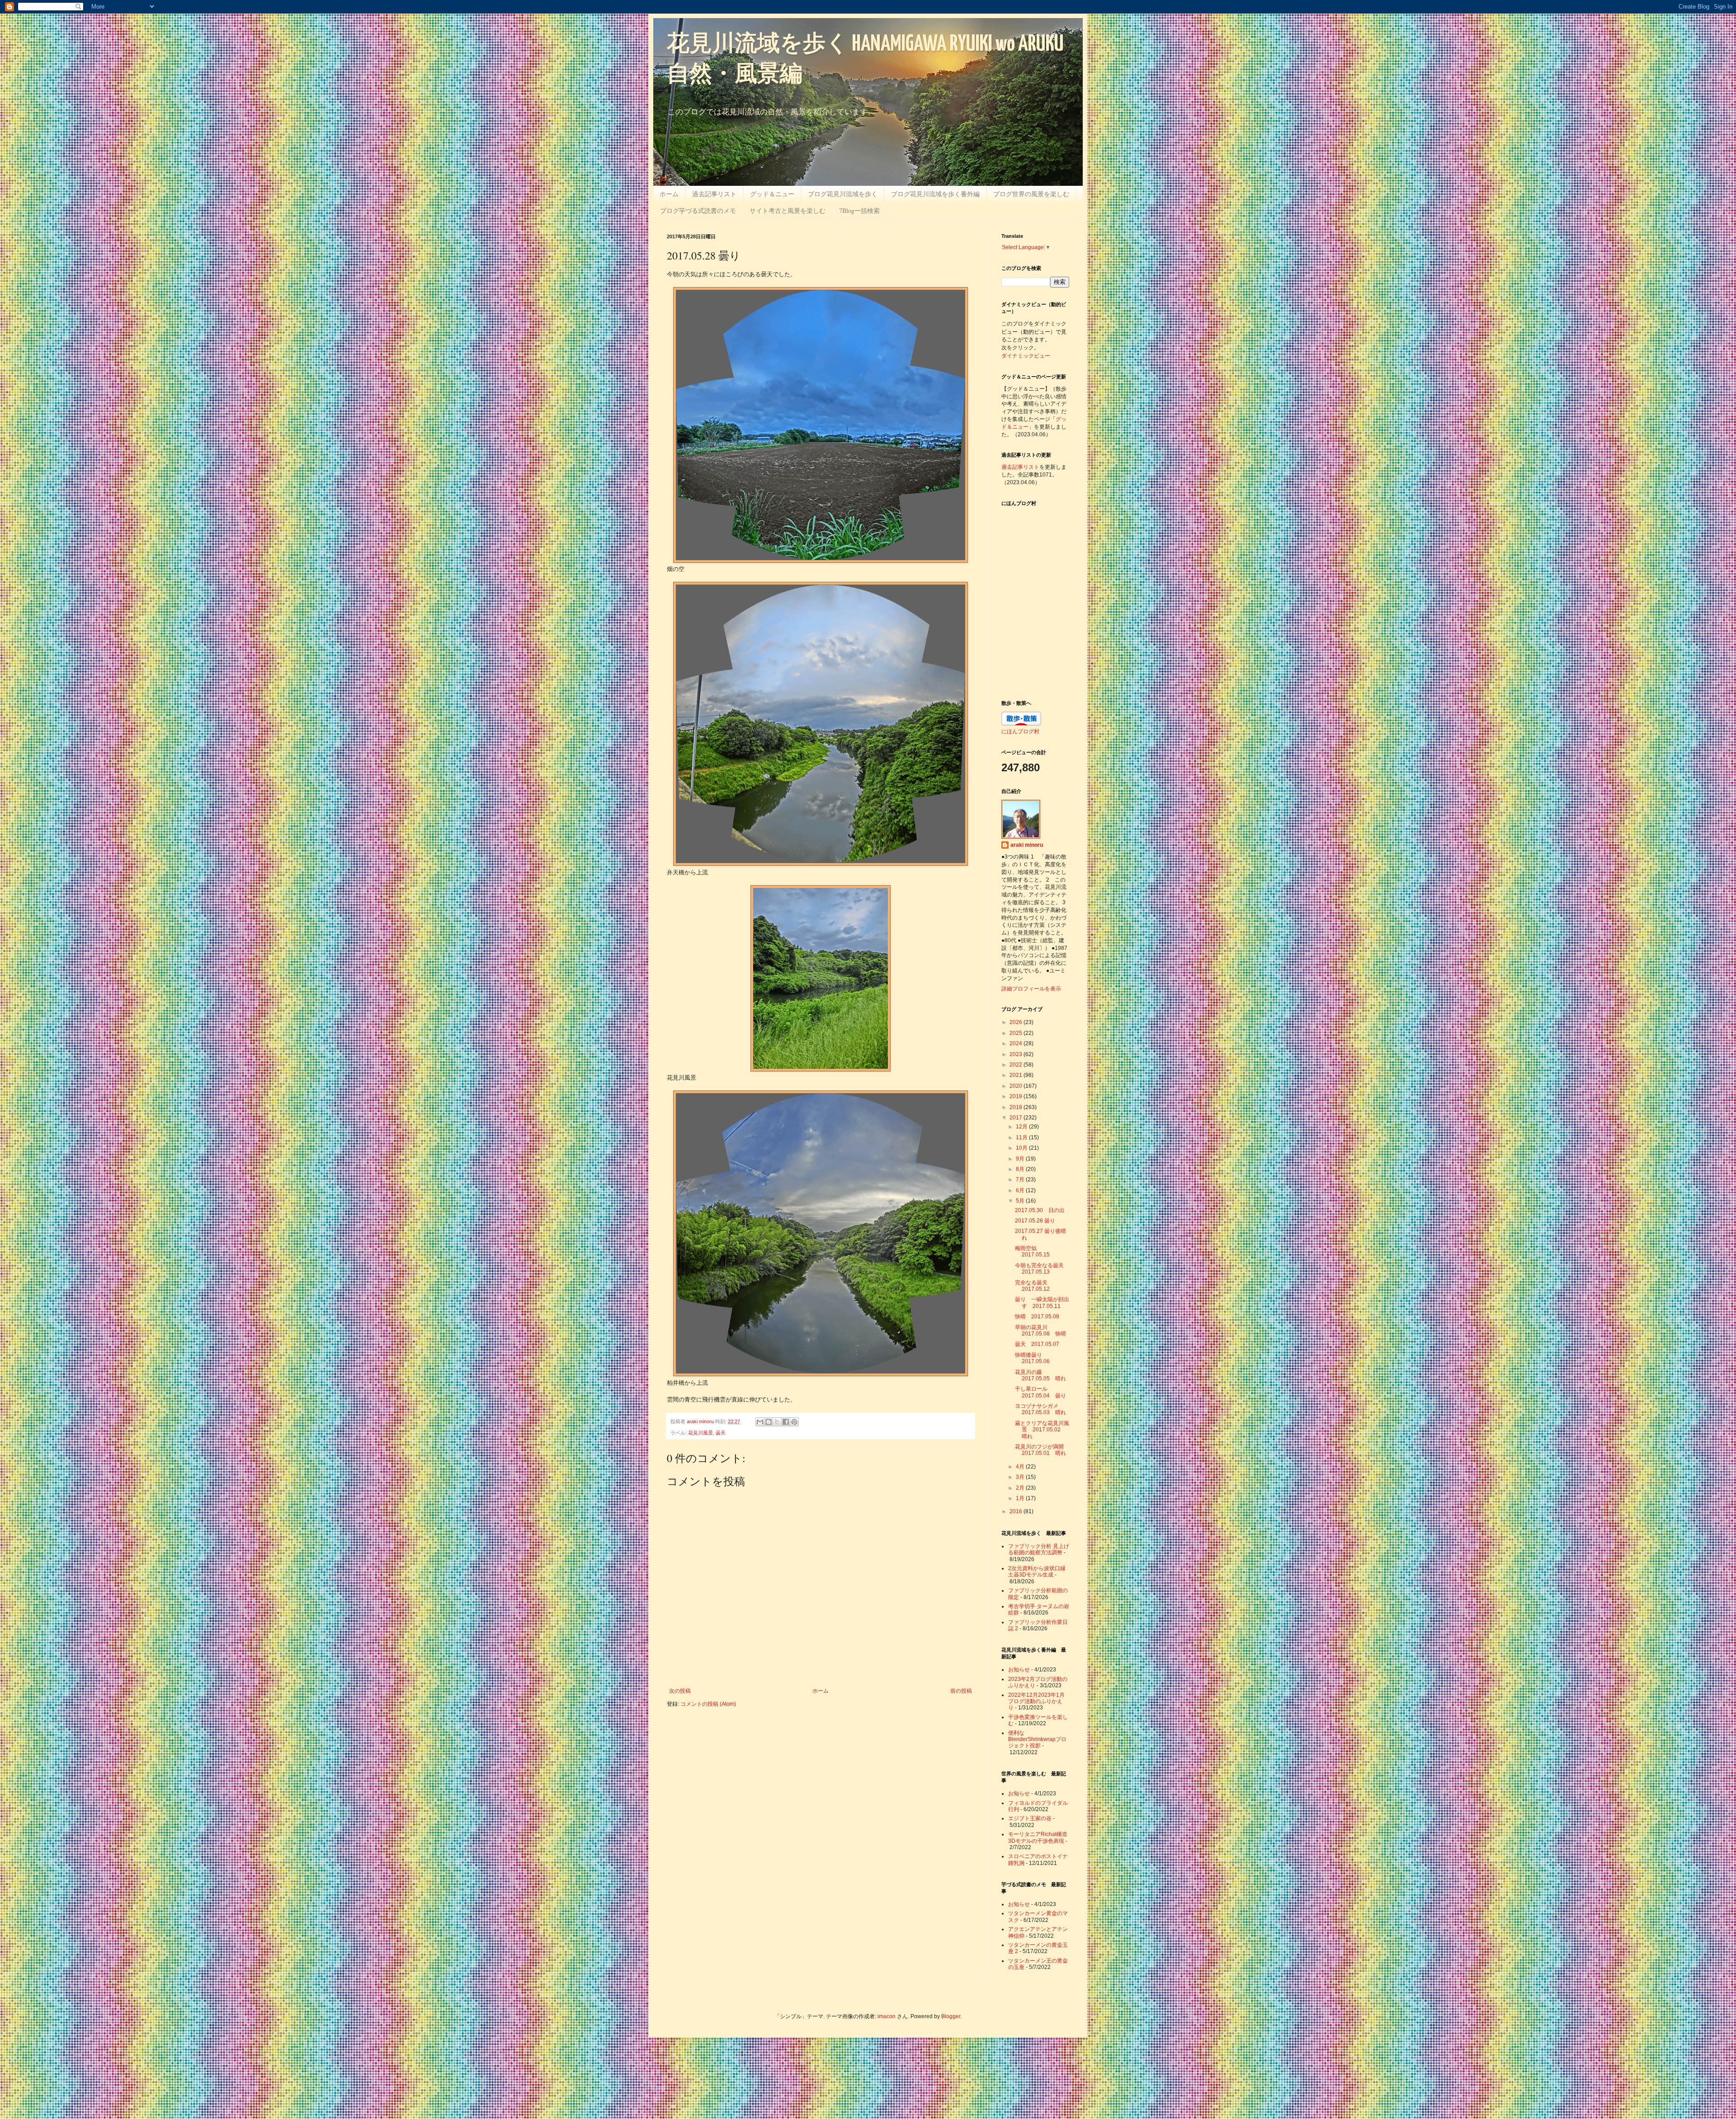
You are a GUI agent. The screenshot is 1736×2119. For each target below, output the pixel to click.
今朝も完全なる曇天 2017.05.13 (1042, 1269)
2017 (1017, 1118)
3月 (1021, 1477)
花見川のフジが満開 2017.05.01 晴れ (1042, 1450)
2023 (1017, 1054)
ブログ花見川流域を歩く (843, 194)
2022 (1017, 1065)
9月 (1021, 1159)
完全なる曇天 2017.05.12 (1034, 1286)
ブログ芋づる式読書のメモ (698, 210)
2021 (1017, 1075)
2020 (1017, 1086)
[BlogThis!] (769, 1422)
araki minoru (1027, 845)
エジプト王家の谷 (1030, 1818)
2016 (1017, 1511)
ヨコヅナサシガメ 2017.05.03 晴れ (1040, 1409)
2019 (1017, 1096)
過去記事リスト (714, 194)
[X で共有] (777, 1422)
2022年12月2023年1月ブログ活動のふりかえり (1036, 1701)
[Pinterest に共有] (794, 1422)
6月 (1021, 1190)
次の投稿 (680, 1691)
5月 (1021, 1201)
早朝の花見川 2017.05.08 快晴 (1040, 1331)
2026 (1017, 1022)
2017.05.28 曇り (1035, 1221)
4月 (1021, 1467)
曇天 (721, 1433)
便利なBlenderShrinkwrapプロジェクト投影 (1037, 1739)
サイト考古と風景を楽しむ (788, 210)
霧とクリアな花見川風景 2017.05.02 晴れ (1042, 1430)
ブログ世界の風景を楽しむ (1031, 194)
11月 (1022, 1137)
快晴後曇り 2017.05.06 (1032, 1358)
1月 (1021, 1498)
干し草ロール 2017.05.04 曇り (1040, 1392)
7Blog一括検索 (859, 210)
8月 (1021, 1169)
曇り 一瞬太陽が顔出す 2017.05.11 (1042, 1303)
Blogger (951, 2016)
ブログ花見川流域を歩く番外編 (935, 194)
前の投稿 (961, 1691)
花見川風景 (701, 1433)
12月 (1022, 1127)
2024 (1017, 1043)
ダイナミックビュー (1026, 355)
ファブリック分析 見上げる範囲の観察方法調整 (1039, 1549)
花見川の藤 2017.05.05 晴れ (1040, 1375)
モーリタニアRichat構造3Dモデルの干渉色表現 (1038, 1837)
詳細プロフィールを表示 (1031, 989)
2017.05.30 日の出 (1040, 1210)
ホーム (669, 194)
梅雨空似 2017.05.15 (1032, 1251)
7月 (1021, 1180)
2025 (1017, 1033)
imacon (887, 2016)
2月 (1021, 1488)
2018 (1017, 1107)
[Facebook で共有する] (786, 1422)
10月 (1022, 1148)
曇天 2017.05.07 (1037, 1344)
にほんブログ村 (1020, 731)
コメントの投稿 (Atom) (708, 1704)
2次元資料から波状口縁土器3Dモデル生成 (1037, 1572)
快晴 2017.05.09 (1037, 1317)
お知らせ (1019, 1670)
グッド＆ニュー (772, 194)
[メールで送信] (760, 1422)
